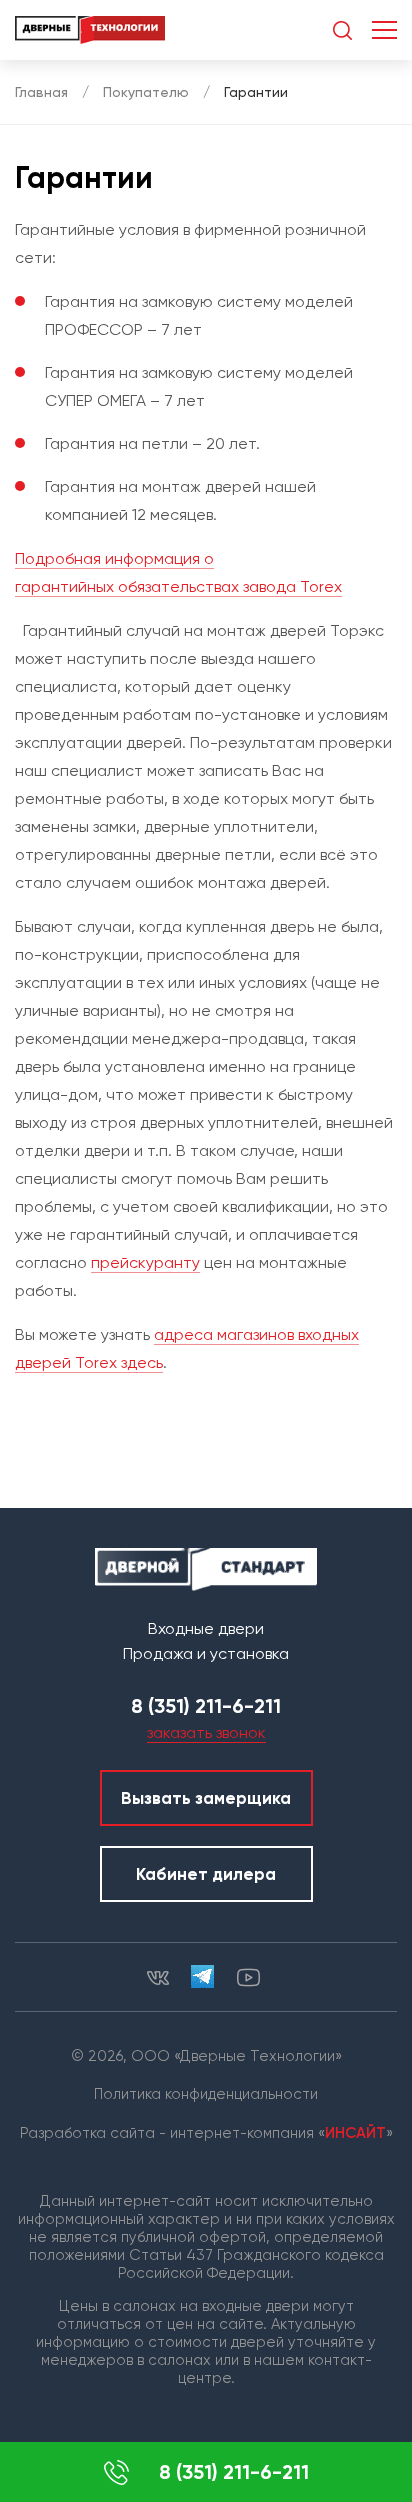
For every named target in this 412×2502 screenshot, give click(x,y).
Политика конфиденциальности (206, 2094)
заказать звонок (206, 1732)
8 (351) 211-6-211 (234, 2472)
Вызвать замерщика (206, 1798)
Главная (41, 92)
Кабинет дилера (206, 1874)
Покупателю (146, 92)
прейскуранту (145, 1262)
